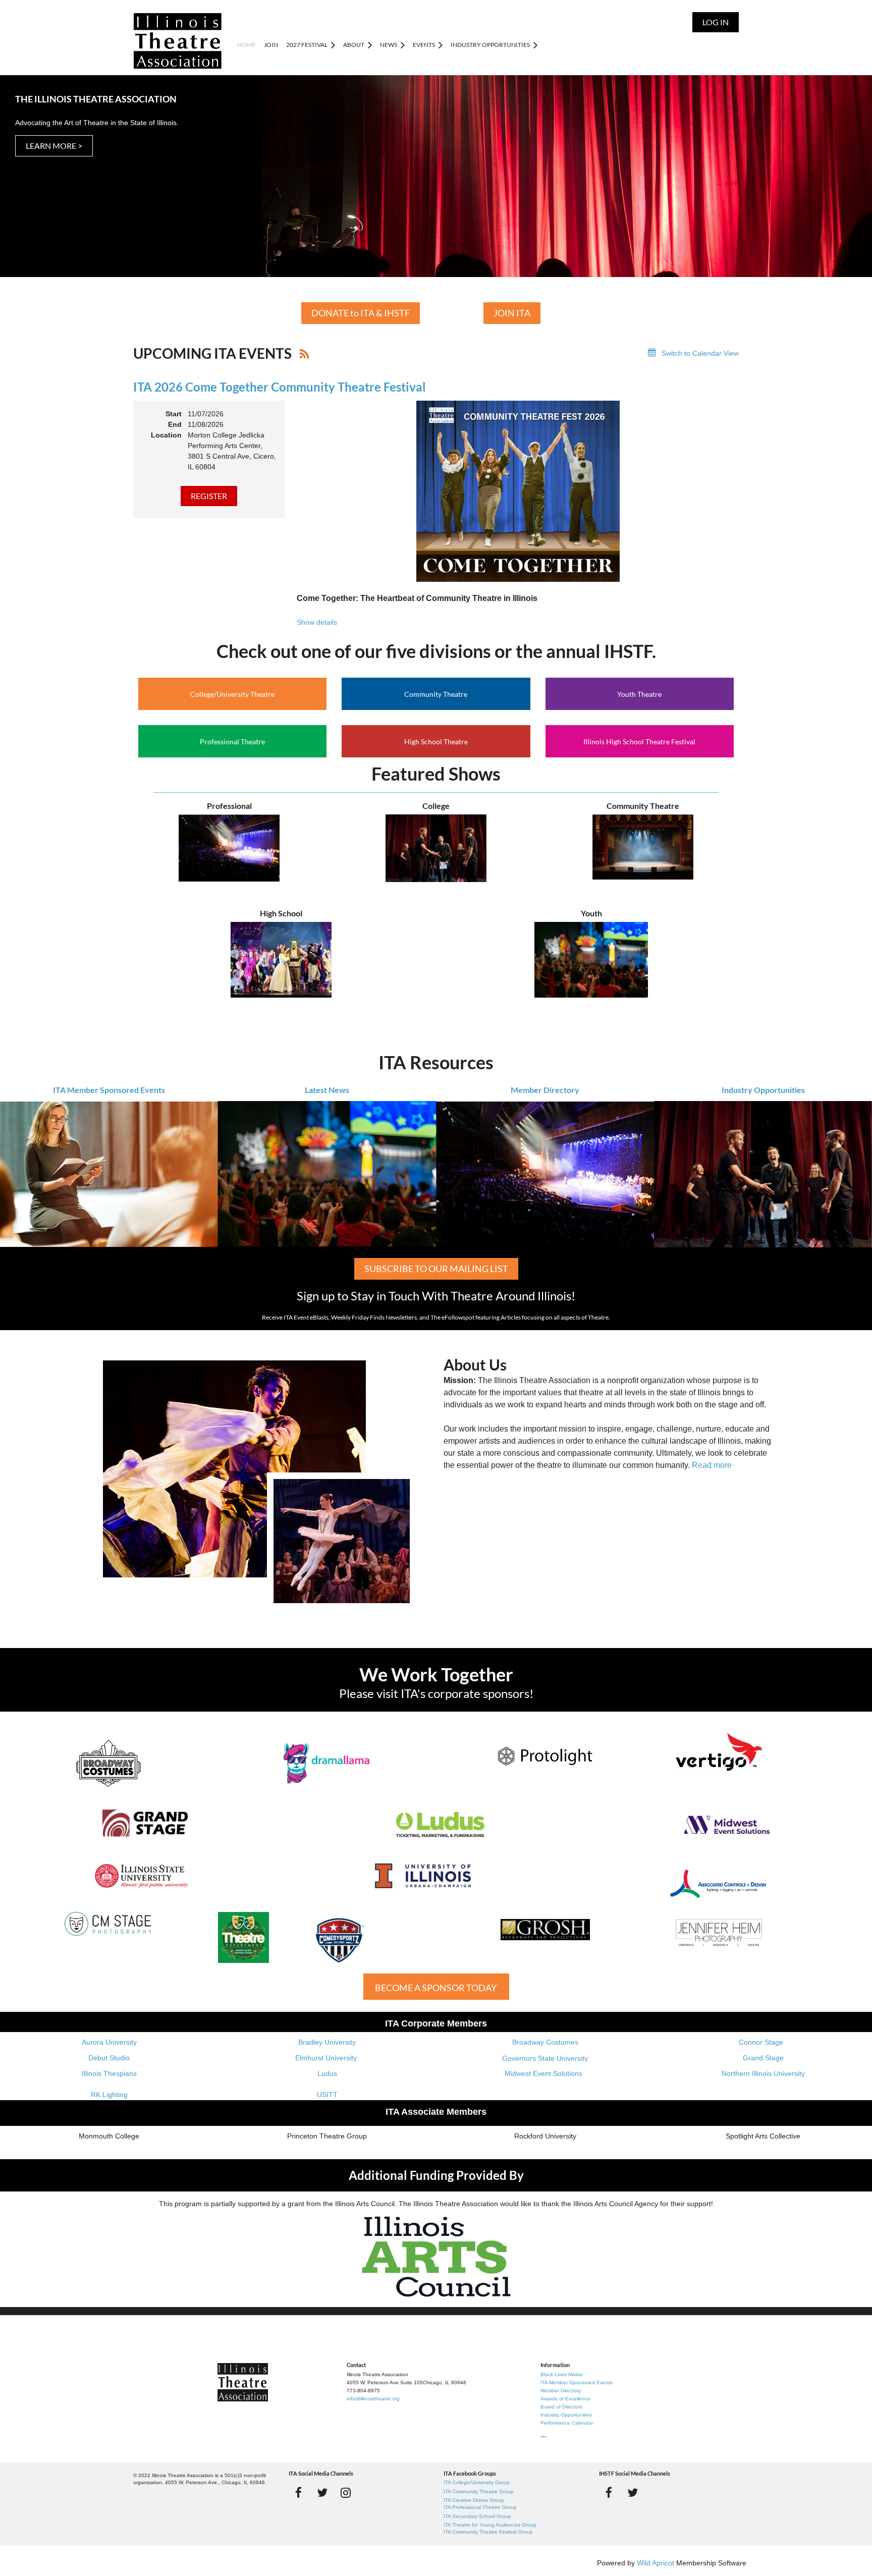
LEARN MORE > (54, 146)
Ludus (327, 2073)
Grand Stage (763, 2058)
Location (166, 435)
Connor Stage (761, 2042)
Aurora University (109, 2042)
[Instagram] (346, 2492)
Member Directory (545, 1090)
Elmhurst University (327, 2058)
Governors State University (545, 2058)
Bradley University (327, 2042)
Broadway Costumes (545, 2042)
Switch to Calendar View (700, 353)
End (175, 424)
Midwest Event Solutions (543, 2073)
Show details (317, 622)
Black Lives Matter (562, 2374)
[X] (322, 2492)
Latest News (327, 1090)
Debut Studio (109, 2058)
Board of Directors (561, 2407)
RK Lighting (109, 2095)
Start (174, 414)
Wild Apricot (656, 2563)
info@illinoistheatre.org (373, 2399)
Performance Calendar (567, 2423)
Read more (712, 1465)
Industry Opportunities (763, 1090)
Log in (716, 22)
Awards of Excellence (565, 2399)
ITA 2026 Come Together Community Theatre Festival (280, 387)
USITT (327, 2095)
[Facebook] (298, 2492)
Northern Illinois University (763, 2073)
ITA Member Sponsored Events (109, 1090)
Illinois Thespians (109, 2073)
